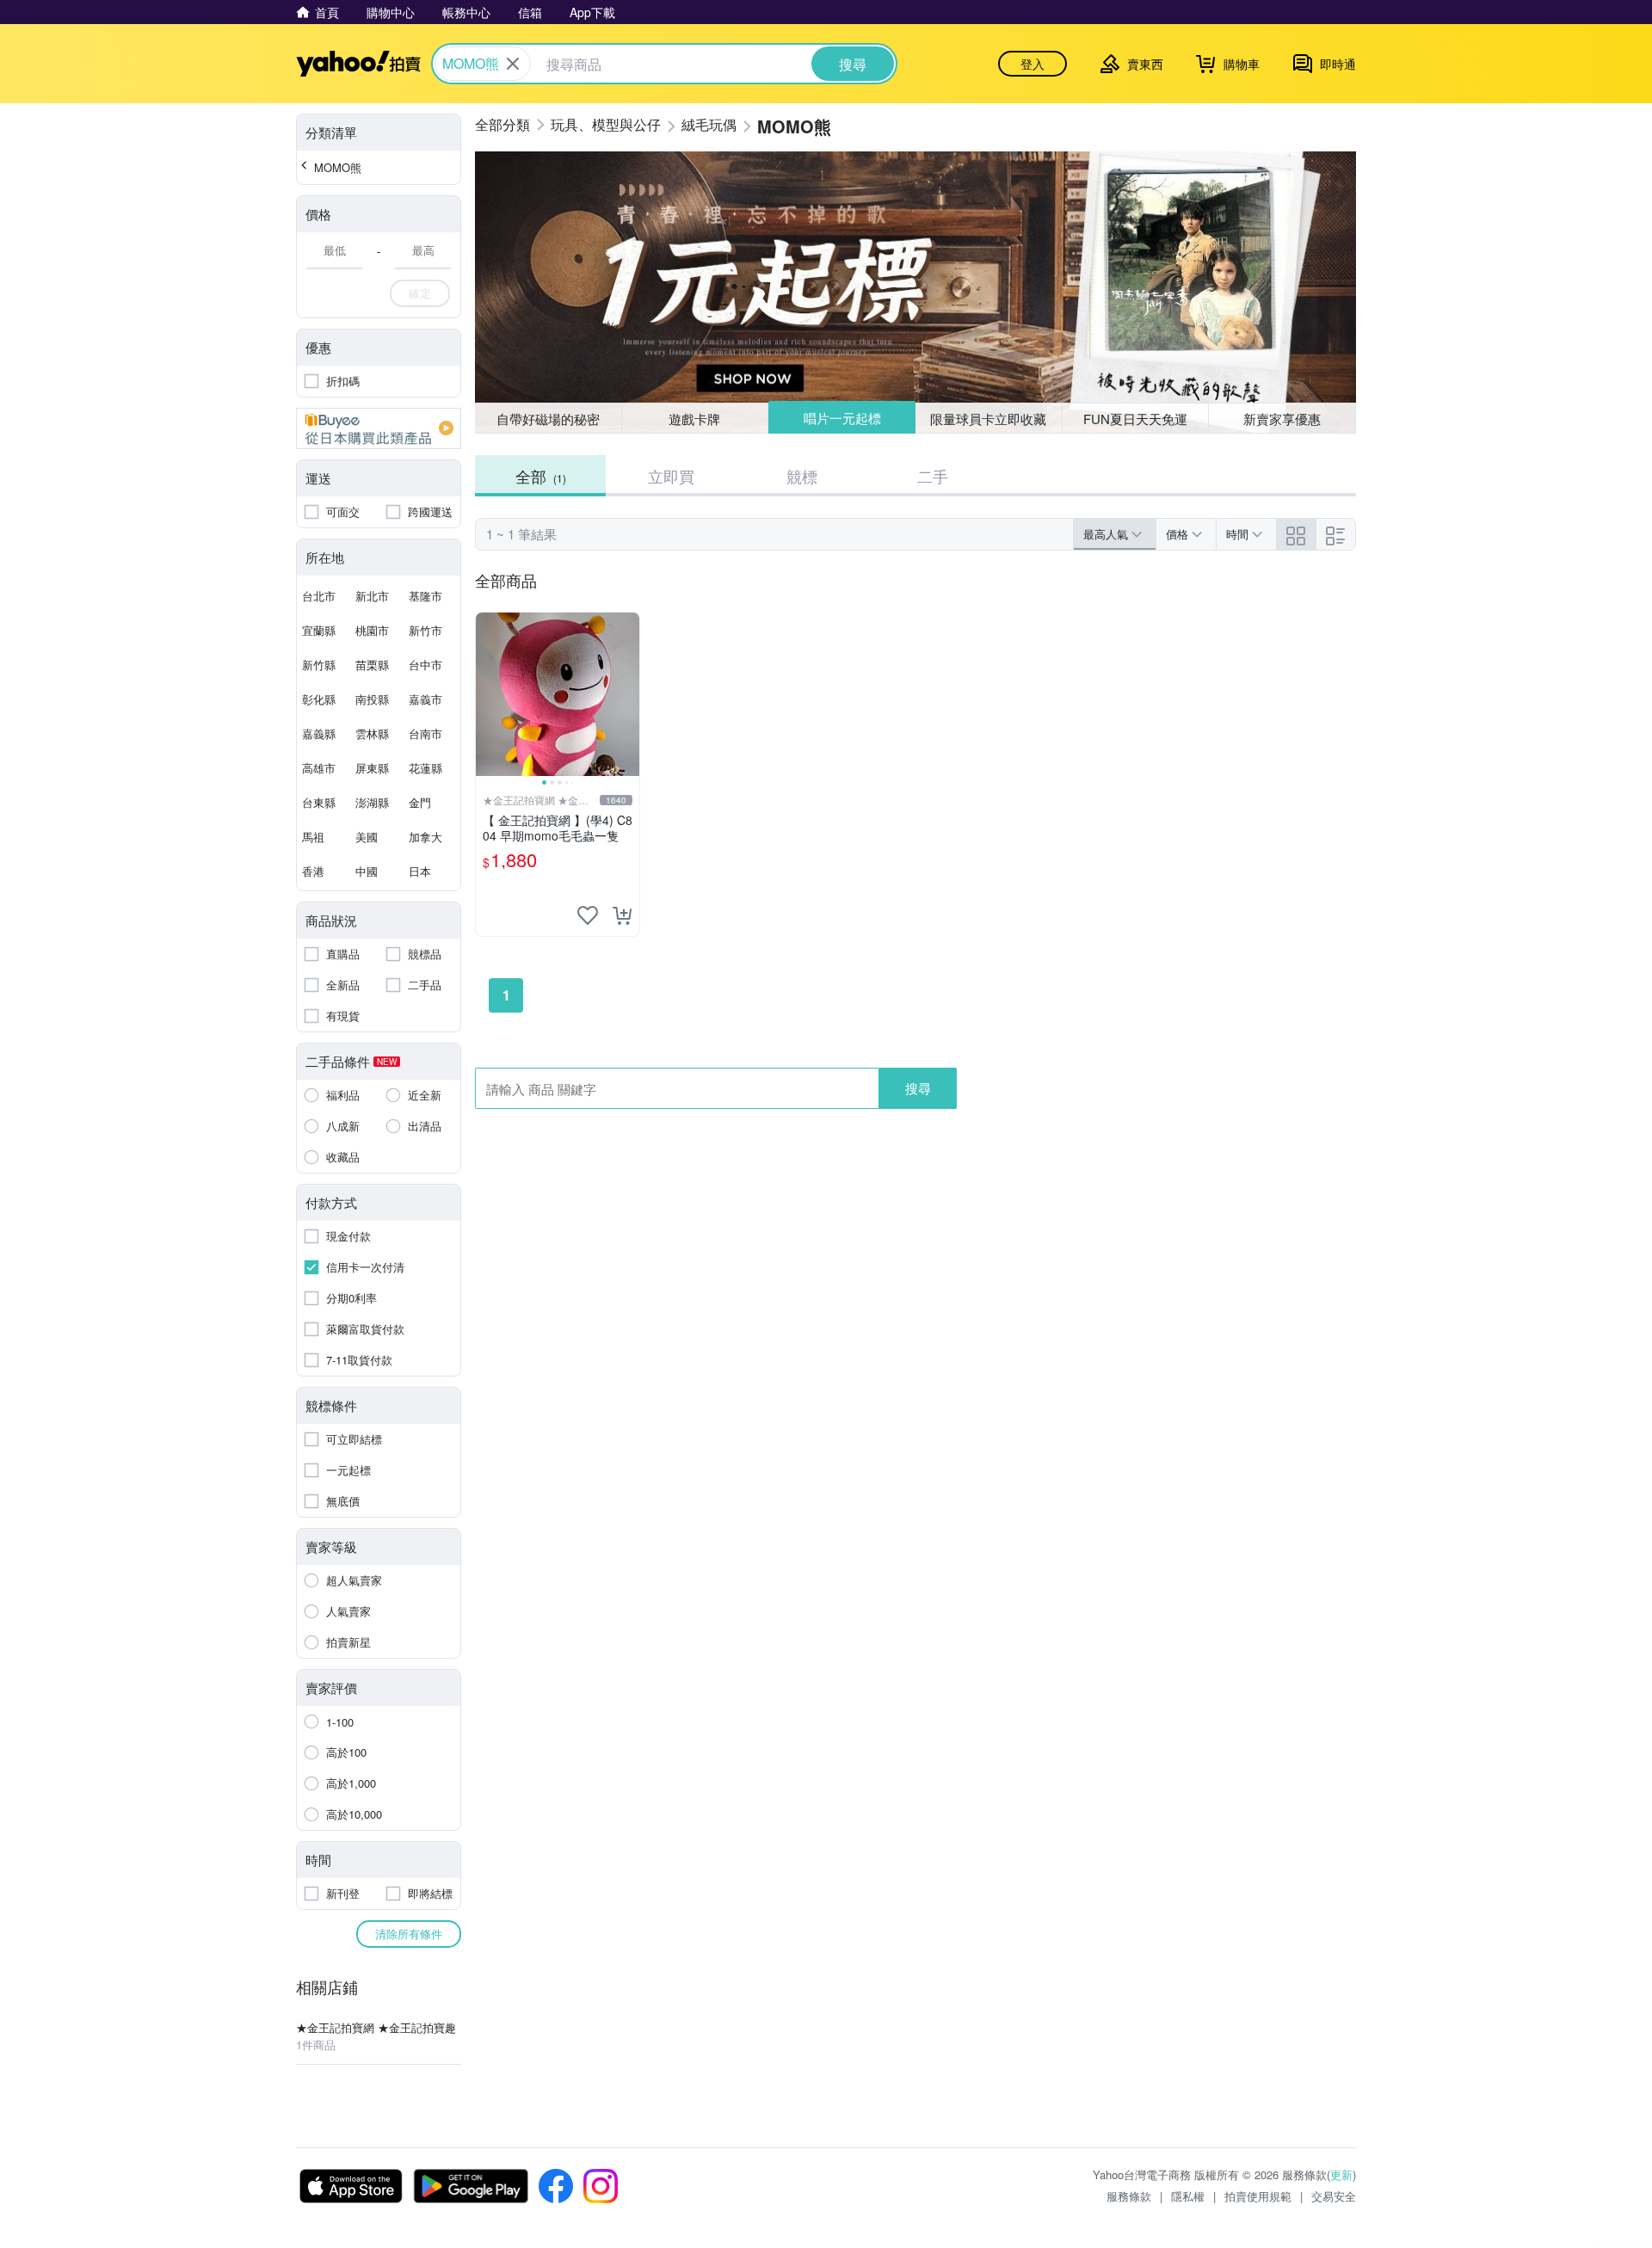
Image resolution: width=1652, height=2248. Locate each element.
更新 (1341, 2174)
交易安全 (1334, 2196)
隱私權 (1188, 2196)
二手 (933, 476)
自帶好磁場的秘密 (548, 419)
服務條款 (1129, 2196)
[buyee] (379, 428)
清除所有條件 (409, 1934)
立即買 (671, 476)
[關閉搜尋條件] (513, 64)
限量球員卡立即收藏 (988, 419)
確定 (420, 293)
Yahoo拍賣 (358, 64)
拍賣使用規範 (1258, 2196)
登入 (1032, 64)
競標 (802, 476)
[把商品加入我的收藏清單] (588, 915)
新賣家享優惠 (1282, 419)
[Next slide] (628, 694)
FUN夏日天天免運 (1135, 419)
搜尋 (918, 1088)
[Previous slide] (487, 694)
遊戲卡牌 (694, 419)
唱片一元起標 (842, 418)
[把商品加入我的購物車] (622, 915)
